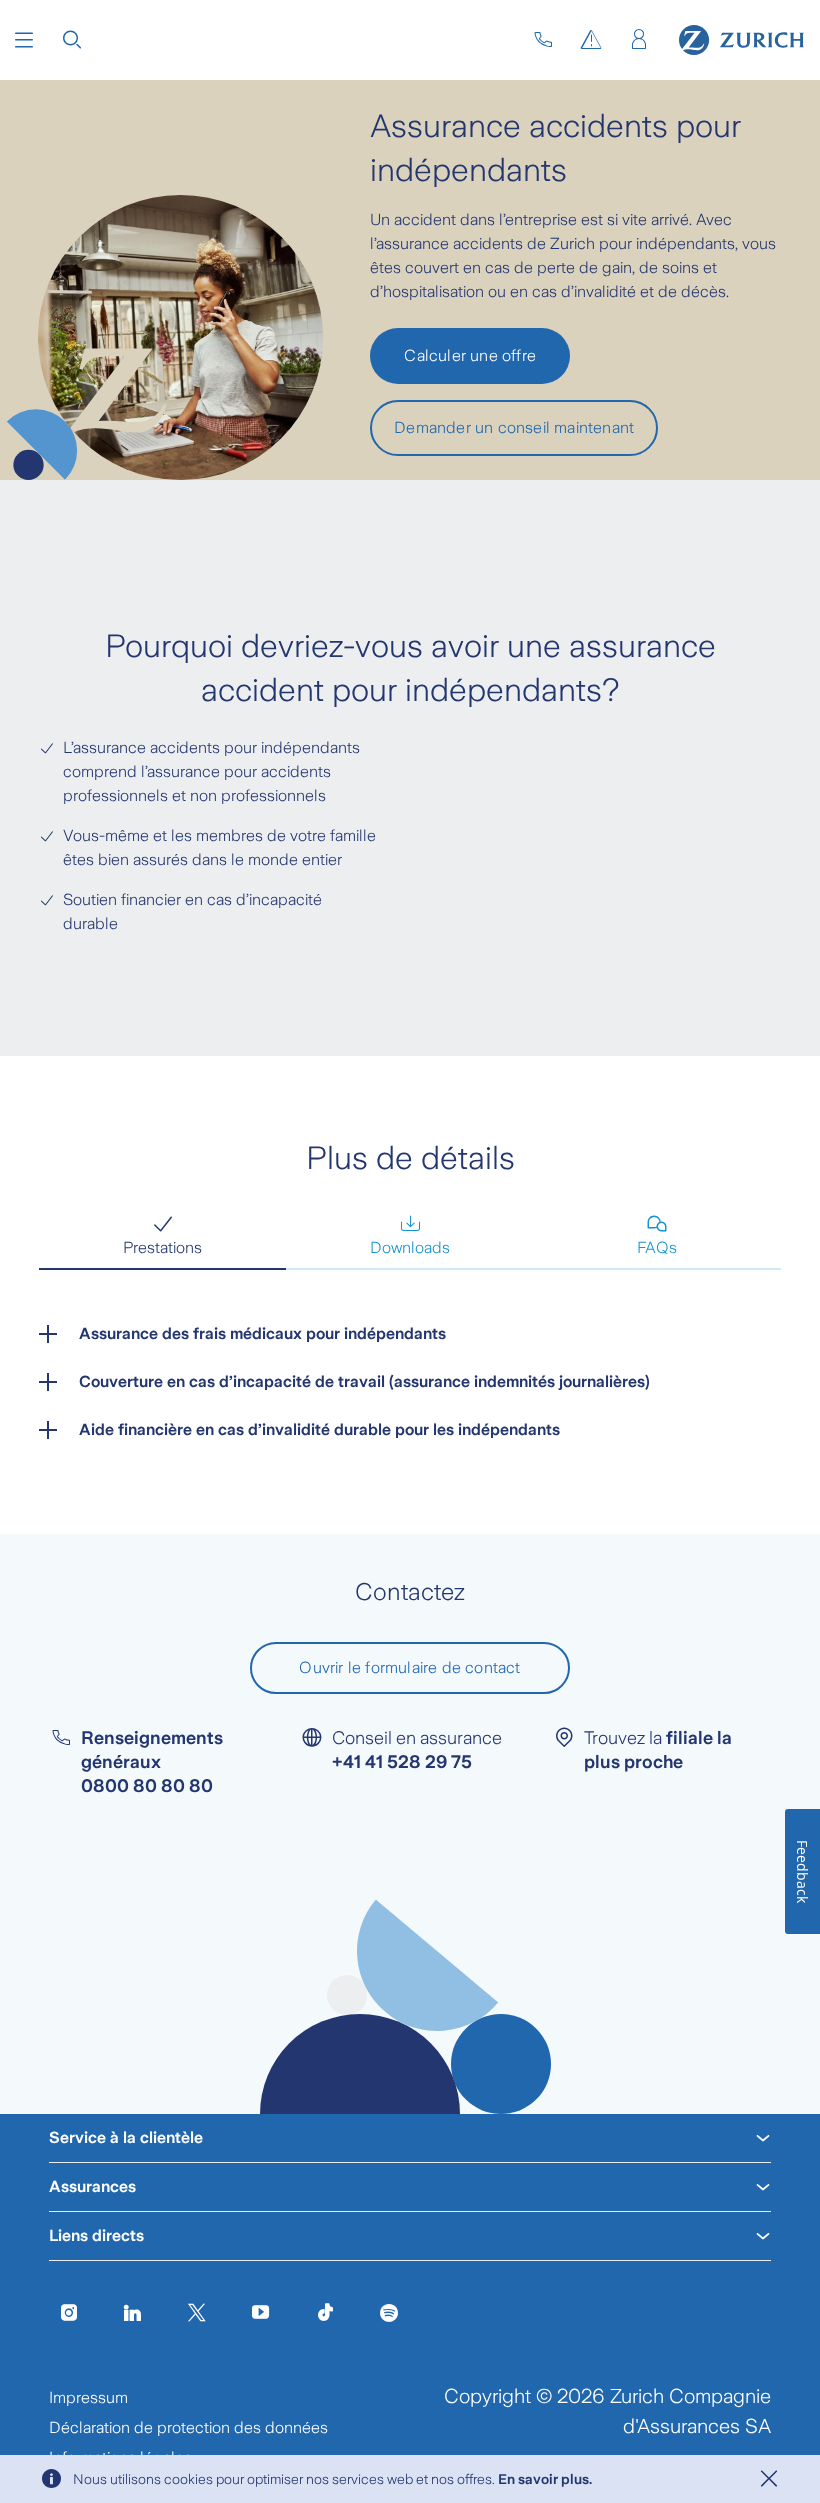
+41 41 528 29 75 (402, 1762)
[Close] (769, 2479)
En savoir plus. (545, 2479)
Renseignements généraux (152, 1762)
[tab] (162, 1237)
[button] (24, 40)
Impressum (88, 2397)
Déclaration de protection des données (188, 2427)
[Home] (741, 40)
